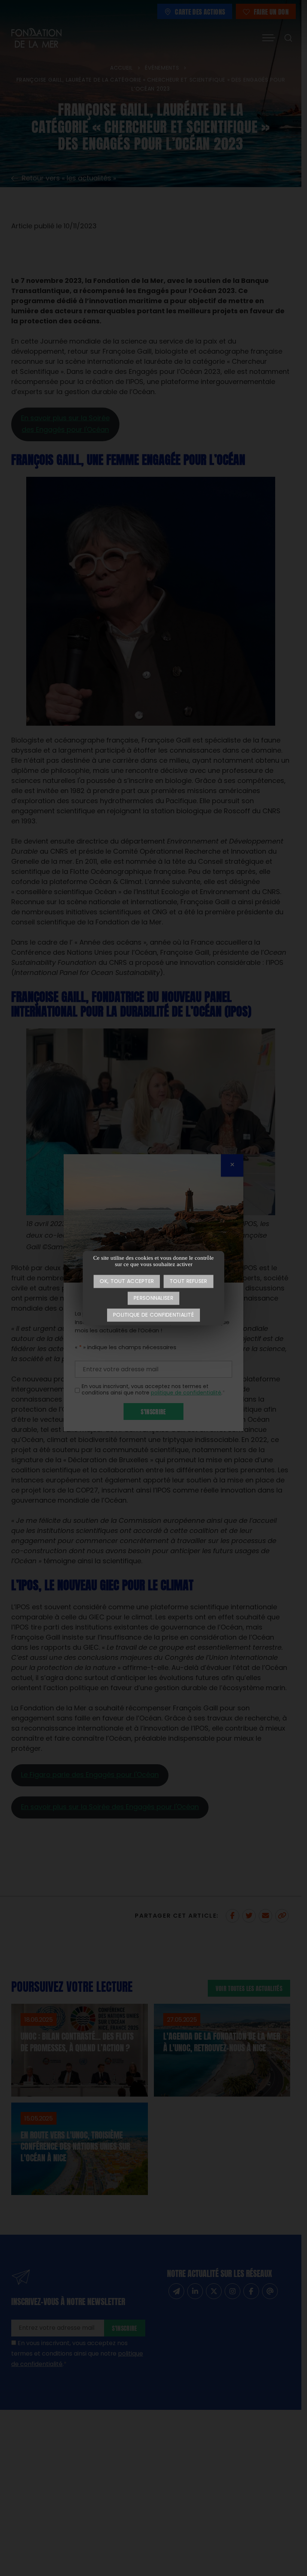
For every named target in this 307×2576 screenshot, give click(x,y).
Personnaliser (153, 1298)
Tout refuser (188, 1282)
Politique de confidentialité (153, 1315)
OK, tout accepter (127, 1282)
